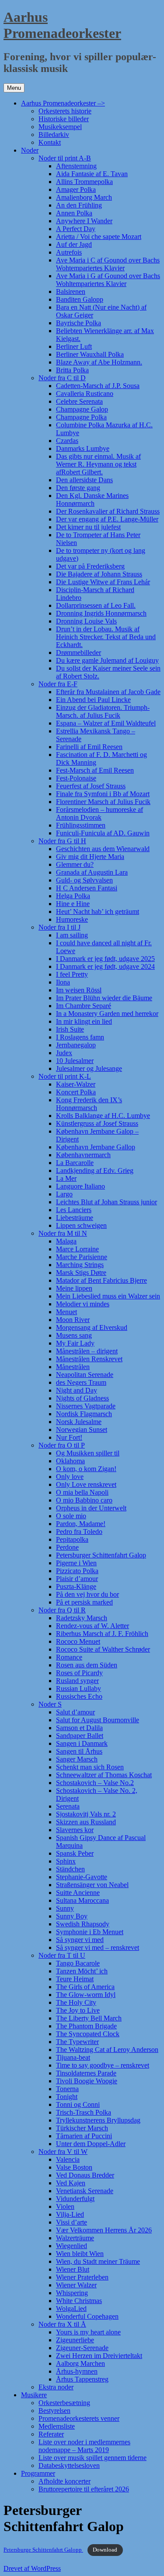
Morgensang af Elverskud (92, 1327)
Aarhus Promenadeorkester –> (63, 103)
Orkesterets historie (65, 111)
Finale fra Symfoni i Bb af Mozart (103, 794)
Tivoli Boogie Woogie (87, 2081)
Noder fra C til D (62, 378)
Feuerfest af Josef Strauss (91, 786)
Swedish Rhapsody (83, 1924)
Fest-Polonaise (76, 778)
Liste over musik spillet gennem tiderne (92, 2458)
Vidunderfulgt (75, 2199)
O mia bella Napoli (82, 1492)
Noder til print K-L (65, 1076)
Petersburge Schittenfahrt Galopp (43, 2550)
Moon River (73, 1320)
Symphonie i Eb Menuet (90, 1932)
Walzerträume (75, 2238)
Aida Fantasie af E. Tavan (92, 174)
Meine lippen (74, 1288)
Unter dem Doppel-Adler (91, 2144)
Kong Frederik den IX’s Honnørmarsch (89, 1104)
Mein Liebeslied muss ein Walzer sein (108, 1296)
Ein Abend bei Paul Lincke (93, 700)
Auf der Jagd (74, 244)
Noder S (50, 1704)
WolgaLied (71, 2309)
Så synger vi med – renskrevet (98, 1947)
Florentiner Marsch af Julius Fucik (103, 802)
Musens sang (74, 1335)
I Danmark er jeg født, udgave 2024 (105, 966)
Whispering (72, 2293)
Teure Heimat (75, 1979)
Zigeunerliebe (75, 2340)
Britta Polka (72, 370)
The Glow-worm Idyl (86, 1995)
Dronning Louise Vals (86, 621)
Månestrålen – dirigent (87, 1351)
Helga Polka (73, 896)
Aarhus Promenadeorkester (62, 25)
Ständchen (70, 1869)
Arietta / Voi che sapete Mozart (99, 237)
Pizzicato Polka (77, 1571)
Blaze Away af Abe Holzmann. (99, 362)
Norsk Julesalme (79, 1422)
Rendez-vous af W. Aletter (92, 1626)
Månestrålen (73, 1367)
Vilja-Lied (70, 2214)
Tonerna (67, 2089)
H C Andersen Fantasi (87, 888)
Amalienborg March (84, 197)
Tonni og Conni (78, 2104)
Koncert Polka (76, 1092)
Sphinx (66, 1861)
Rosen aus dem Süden (87, 1665)
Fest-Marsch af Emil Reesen (95, 770)
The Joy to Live (78, 2010)
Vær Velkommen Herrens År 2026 (104, 2230)
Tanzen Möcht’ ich (82, 1971)
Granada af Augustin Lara (92, 872)
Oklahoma (70, 1461)
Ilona (63, 982)
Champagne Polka (81, 417)
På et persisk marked (84, 1602)
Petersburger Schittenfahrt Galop (101, 1555)
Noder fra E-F (58, 684)
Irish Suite (70, 1029)
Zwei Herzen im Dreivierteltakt (99, 2356)
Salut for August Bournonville (98, 1720)
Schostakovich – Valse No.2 (95, 1783)
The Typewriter (77, 2042)
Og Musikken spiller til (88, 1453)
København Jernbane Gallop (96, 1147)
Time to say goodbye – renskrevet (103, 2065)
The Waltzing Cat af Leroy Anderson (107, 2050)
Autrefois (69, 252)
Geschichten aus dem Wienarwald (103, 849)
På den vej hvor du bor (87, 1594)
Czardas (67, 441)
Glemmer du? (75, 864)
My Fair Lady (75, 1343)
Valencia (68, 2159)
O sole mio (71, 1516)
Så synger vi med (80, 1940)
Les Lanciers (74, 1210)
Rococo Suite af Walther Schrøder (103, 1649)
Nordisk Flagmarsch (84, 1414)
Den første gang (78, 488)
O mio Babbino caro (84, 1500)
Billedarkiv (54, 135)
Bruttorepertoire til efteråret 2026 (84, 2489)
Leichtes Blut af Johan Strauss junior (106, 1202)
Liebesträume (75, 1218)
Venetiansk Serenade (85, 2191)
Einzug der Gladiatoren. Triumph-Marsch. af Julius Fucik (103, 711)
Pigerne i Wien (76, 1563)
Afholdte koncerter (65, 2481)
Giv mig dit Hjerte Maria (90, 857)
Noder (30, 150)
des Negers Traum (81, 1382)
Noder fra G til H (62, 841)
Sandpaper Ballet (80, 1736)
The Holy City (76, 2002)
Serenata (68, 1806)
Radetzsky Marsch (82, 1618)
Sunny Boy (72, 1916)
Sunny (65, 1908)
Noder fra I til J (59, 927)
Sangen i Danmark (82, 1743)
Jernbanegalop (76, 1045)
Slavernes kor (75, 1830)
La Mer (66, 1178)
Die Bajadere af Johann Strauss (99, 574)
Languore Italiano (80, 1186)
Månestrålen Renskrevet (89, 1359)
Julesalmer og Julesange (89, 1068)
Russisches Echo (79, 1696)
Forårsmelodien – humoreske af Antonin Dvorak (99, 813)
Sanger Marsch (77, 1759)
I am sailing (72, 935)
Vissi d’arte (72, 2222)
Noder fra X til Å (62, 2324)
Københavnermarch (83, 1155)
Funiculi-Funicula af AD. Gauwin (103, 833)
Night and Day (77, 1390)
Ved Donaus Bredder (85, 2175)
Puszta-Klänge (76, 1586)
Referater (51, 2434)
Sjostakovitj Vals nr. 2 (86, 1814)
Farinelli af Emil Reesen (89, 747)
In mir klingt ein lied (84, 1021)
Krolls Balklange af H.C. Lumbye (103, 1116)
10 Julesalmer (75, 1061)
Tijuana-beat (73, 2057)
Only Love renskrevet (86, 1484)
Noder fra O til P (62, 1445)
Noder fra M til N (63, 1233)
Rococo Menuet (78, 1641)
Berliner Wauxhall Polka (90, 354)
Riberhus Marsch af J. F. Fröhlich (102, 1634)
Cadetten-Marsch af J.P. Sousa (98, 386)
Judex (64, 1053)
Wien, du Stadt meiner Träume (98, 2261)
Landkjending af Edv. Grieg (95, 1170)
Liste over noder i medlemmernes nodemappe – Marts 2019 (84, 2446)
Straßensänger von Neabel (92, 1885)
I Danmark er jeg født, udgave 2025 (105, 959)
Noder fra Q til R (62, 1610)
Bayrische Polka (79, 323)
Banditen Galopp (80, 299)
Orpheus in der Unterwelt (91, 1508)
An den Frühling (79, 205)
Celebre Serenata (79, 401)
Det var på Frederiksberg (90, 566)
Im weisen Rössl (79, 990)
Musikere (34, 2395)
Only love (70, 1477)
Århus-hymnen (77, 2371)
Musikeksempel (60, 127)
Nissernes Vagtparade (86, 1406)
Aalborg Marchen (80, 2363)
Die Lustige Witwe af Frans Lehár (103, 582)
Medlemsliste (57, 2426)
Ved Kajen (71, 2183)
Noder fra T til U (62, 1955)
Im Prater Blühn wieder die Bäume (104, 998)
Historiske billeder (64, 119)
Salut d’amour (75, 1712)
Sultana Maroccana (82, 1900)
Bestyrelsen (54, 2411)
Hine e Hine (73, 904)
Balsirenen (71, 291)
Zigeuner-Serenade (82, 2348)
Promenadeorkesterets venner (79, 2418)
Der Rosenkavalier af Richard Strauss (108, 511)
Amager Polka (76, 189)
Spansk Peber (75, 1853)
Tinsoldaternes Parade (86, 2073)
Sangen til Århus (79, 1751)
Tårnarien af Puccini (84, 2136)
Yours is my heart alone (88, 2332)
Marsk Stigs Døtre (81, 1273)
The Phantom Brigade (86, 2026)
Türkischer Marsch (82, 2128)
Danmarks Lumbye (83, 448)
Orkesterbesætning (64, 2403)
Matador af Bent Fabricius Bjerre (101, 1280)
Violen (65, 2206)
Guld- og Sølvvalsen (84, 880)
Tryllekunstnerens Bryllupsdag (98, 2120)
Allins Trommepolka (84, 182)
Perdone (67, 1547)
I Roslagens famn (80, 1037)
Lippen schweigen (81, 1225)
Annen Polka (74, 213)
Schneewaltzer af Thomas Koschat (104, 1775)
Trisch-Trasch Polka (84, 2112)
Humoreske (72, 919)
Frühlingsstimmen (81, 825)
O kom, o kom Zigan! (86, 1469)
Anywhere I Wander (84, 221)
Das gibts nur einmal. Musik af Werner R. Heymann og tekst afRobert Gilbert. (98, 464)
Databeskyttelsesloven (69, 2465)
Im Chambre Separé (84, 1006)
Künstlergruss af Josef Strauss (97, 1123)
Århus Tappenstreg (82, 2379)
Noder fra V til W (63, 2152)
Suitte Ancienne (78, 1893)
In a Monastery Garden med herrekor (107, 1014)
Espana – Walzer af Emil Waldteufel (106, 723)
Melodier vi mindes (83, 1304)
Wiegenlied (72, 2246)
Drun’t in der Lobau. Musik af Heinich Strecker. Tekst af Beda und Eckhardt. (106, 637)
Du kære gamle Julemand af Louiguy (107, 660)
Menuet (66, 1312)
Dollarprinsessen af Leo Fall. (96, 605)
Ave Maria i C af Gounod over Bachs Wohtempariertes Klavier (108, 264)
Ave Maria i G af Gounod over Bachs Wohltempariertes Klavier (108, 280)
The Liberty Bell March (89, 2018)
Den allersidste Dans (84, 480)
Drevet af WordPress (32, 2568)
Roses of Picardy (79, 1673)
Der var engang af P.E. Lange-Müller (107, 519)
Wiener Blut (73, 2269)
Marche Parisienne (82, 1257)
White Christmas (79, 2301)
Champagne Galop (82, 409)
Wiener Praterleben (82, 2277)
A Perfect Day (76, 229)
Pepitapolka (72, 1539)
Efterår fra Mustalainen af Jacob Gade (108, 692)
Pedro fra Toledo (79, 1532)
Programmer (38, 2473)
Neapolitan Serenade (85, 1375)
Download (105, 2550)
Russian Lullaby (79, 1688)
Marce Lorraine (77, 1249)
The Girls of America (85, 1987)
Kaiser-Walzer (76, 1084)
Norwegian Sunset (82, 1429)
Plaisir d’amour (77, 1579)
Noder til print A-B (65, 158)
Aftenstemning (76, 166)
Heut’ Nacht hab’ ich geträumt (98, 911)
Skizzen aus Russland (86, 1822)
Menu (14, 88)
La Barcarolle (75, 1163)
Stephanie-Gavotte (82, 1877)
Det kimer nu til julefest (88, 527)
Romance (69, 1657)
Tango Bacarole (78, 1963)
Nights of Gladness (82, 1398)
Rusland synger (77, 1681)
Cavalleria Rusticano (85, 394)
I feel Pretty (72, 974)
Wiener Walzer (76, 2285)
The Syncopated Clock (88, 2034)
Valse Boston (74, 2167)
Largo (64, 1194)
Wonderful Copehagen (87, 2316)
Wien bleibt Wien (80, 2254)
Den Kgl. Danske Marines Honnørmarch (92, 499)
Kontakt (50, 142)
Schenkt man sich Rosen (90, 1767)
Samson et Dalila (79, 1728)
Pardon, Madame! (81, 1524)
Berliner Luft (74, 346)
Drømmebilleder (79, 653)
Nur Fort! (69, 1437)
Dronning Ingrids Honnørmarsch (101, 613)
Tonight (67, 2097)
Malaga (66, 1241)
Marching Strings (80, 1265)
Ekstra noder (56, 2387)
